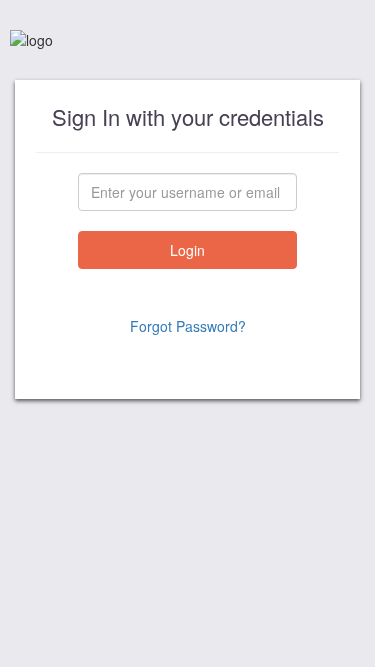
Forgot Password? (188, 326)
